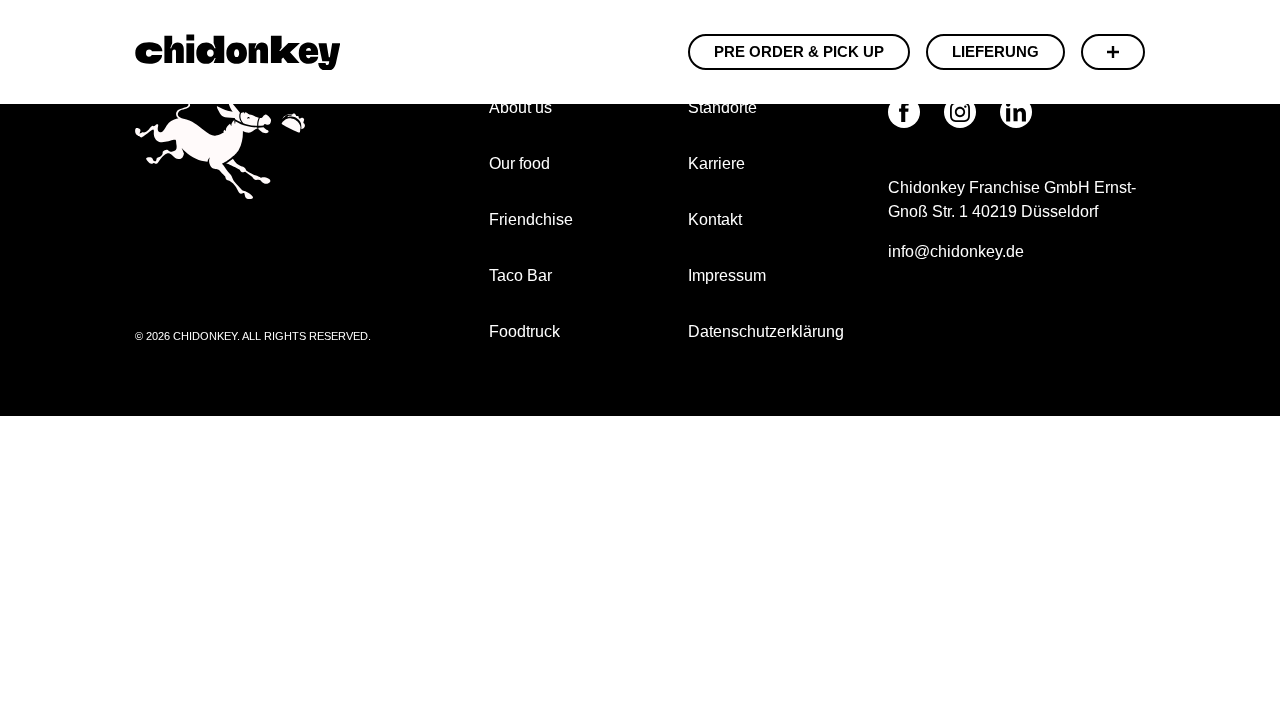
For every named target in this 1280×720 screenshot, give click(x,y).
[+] (1113, 52)
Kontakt (715, 219)
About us (520, 107)
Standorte (722, 107)
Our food (519, 163)
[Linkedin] (1016, 112)
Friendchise (531, 219)
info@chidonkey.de (956, 251)
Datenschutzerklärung (766, 331)
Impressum (729, 275)
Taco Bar (520, 275)
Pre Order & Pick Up (799, 51)
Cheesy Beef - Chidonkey (237, 52)
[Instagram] (960, 112)
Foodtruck (524, 331)
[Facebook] (904, 112)
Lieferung (995, 51)
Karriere (716, 163)
